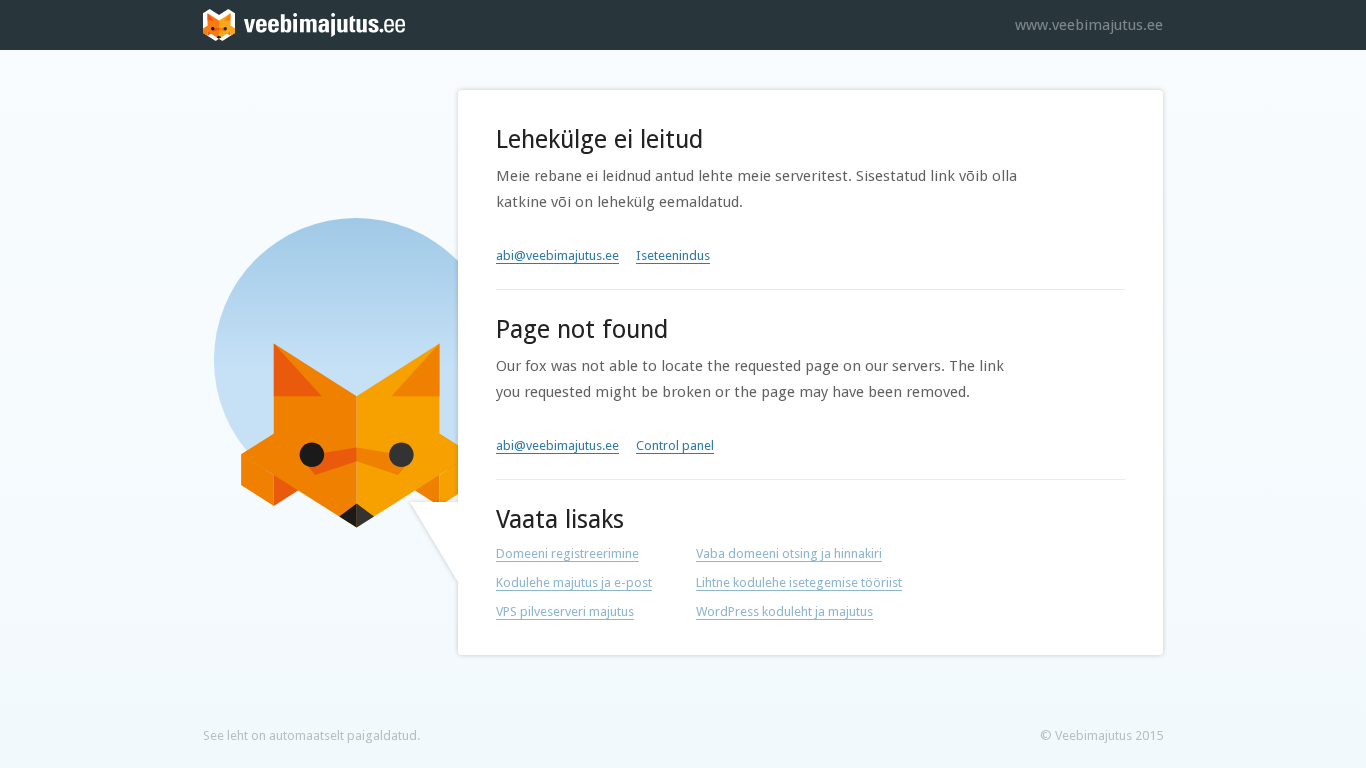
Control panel (675, 445)
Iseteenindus (673, 255)
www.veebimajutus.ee (1089, 25)
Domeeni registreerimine (567, 553)
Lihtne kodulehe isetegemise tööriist (799, 582)
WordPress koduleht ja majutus (784, 611)
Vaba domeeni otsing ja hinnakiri (789, 553)
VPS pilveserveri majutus (565, 611)
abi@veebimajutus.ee (557, 255)
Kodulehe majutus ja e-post (574, 582)
